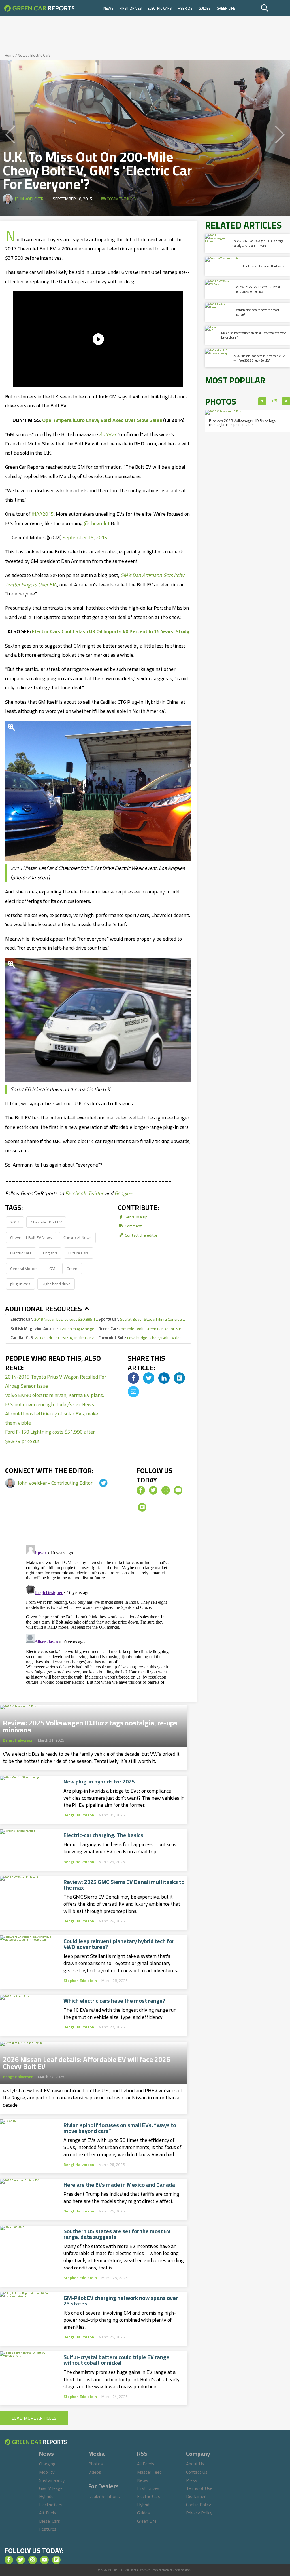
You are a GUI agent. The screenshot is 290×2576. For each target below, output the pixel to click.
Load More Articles (34, 2418)
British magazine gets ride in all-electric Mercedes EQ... (54, 1329)
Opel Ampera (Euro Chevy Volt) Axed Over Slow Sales (102, 420)
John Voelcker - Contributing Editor (56, 1483)
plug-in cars (20, 1284)
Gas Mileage (51, 2488)
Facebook (75, 1193)
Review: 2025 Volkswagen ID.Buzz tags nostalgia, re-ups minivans (90, 1725)
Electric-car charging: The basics (103, 1835)
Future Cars (78, 1253)
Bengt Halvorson (18, 1740)
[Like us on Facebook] (141, 1490)
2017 (15, 1222)
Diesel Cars (50, 2521)
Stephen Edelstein (80, 1981)
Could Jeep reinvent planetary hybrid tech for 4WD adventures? (119, 1944)
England (50, 1253)
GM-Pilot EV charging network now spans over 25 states (121, 2301)
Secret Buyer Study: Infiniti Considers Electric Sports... (142, 1319)
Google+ (123, 1193)
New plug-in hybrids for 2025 (99, 1782)
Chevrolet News (77, 1237)
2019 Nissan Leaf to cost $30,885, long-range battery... (54, 1319)
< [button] (262, 401)
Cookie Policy (199, 2505)
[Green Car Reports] (39, 8)
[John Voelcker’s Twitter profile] (98, 1483)
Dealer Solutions (104, 2496)
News (108, 8)
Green (72, 1268)
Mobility (47, 2472)
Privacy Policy (199, 2513)
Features (48, 2529)
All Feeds (146, 2464)
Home (10, 55)
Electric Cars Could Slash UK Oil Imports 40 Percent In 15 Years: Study (111, 631)
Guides (205, 8)
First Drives (131, 8)
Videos (95, 2472)
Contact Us (197, 2472)
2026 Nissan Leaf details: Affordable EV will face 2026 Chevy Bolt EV (87, 2061)
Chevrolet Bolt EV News (31, 1237)
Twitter (95, 1193)
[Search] (275, 8)
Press (192, 2480)
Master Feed (149, 2472)
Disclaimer (196, 2496)
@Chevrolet (97, 523)
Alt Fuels (48, 2513)
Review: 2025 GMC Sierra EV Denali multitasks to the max (124, 1885)
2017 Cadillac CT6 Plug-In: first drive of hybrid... (54, 1338)
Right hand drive (56, 1284)
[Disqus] (98, 1614)
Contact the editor (141, 1235)
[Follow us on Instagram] (166, 1490)
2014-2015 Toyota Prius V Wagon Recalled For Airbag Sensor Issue (56, 1381)
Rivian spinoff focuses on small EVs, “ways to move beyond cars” (120, 2128)
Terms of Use (199, 2488)
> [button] (286, 401)
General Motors (24, 1268)
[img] (133, 1378)
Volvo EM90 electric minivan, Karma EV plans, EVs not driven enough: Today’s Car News (55, 1400)
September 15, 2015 (85, 537)
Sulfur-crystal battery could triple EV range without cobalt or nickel (116, 2360)
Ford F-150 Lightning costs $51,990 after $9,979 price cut (50, 1436)
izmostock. (185, 2570)
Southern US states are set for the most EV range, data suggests (117, 2234)
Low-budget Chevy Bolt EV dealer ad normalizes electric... (142, 1338)
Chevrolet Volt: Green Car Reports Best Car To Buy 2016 (142, 1329)
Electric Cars (160, 8)
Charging (47, 2464)
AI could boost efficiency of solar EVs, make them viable (52, 1418)
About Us (195, 2464)
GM (52, 1268)
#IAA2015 (43, 514)
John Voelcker (29, 199)
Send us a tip (136, 1217)
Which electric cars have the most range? (114, 2001)
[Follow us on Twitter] (153, 1490)
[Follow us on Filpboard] (142, 1507)
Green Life (226, 8)
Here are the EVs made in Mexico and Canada (119, 2185)
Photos (96, 2464)
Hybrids (185, 8)
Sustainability (52, 2480)
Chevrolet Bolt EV (46, 1222)
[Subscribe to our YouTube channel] (178, 1490)
